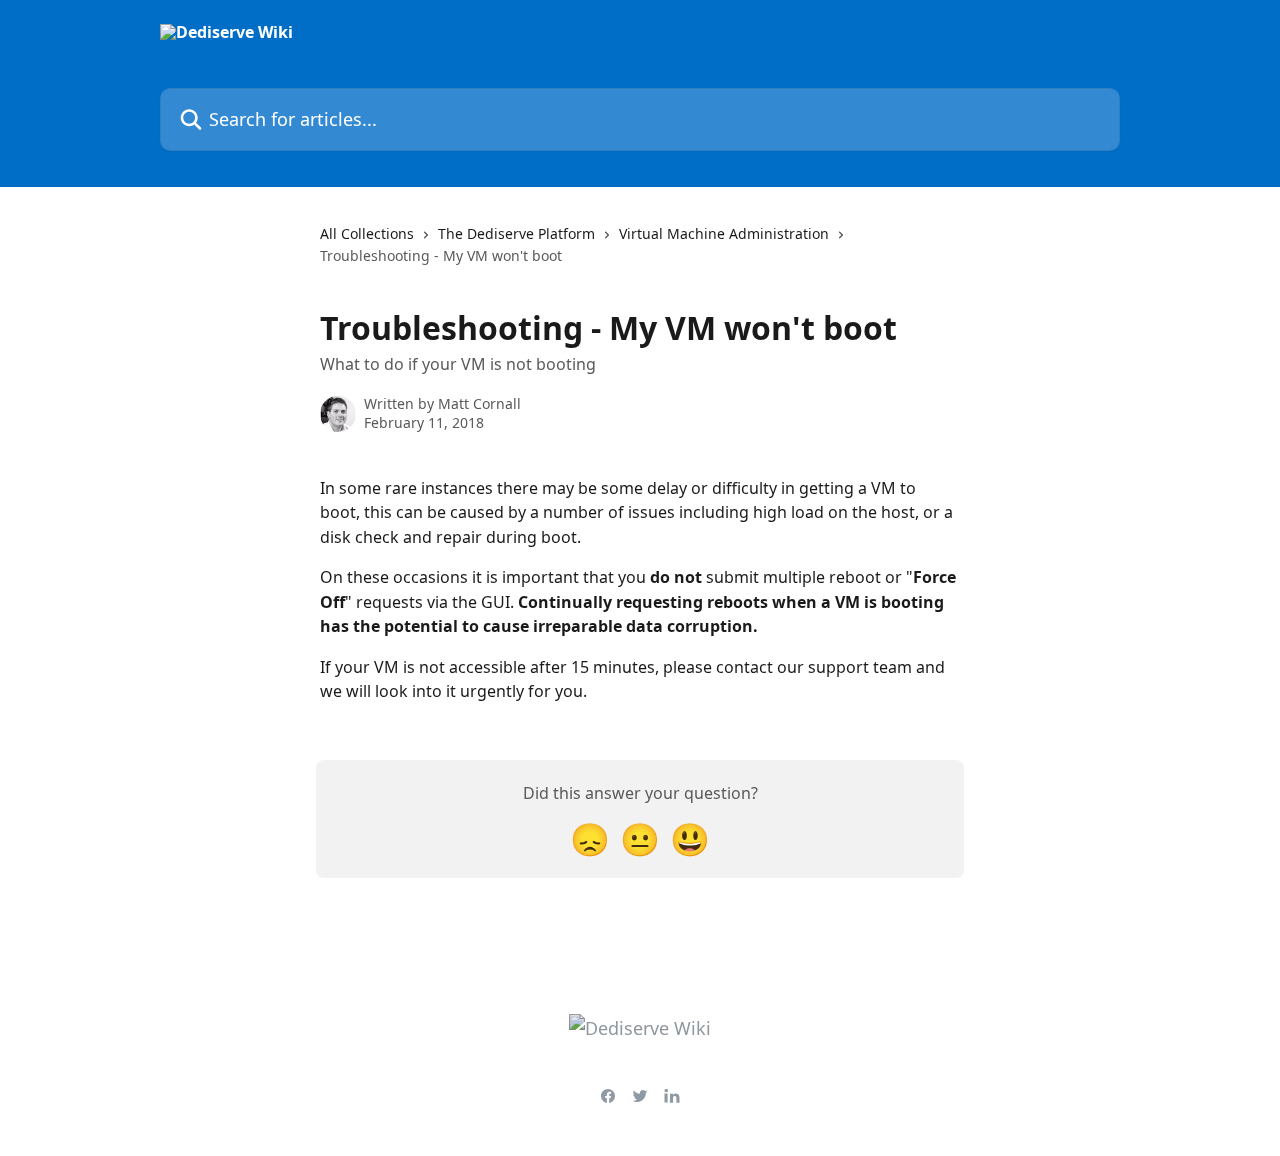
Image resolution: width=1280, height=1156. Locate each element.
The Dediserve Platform (516, 233)
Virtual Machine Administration (724, 233)
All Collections (367, 233)
